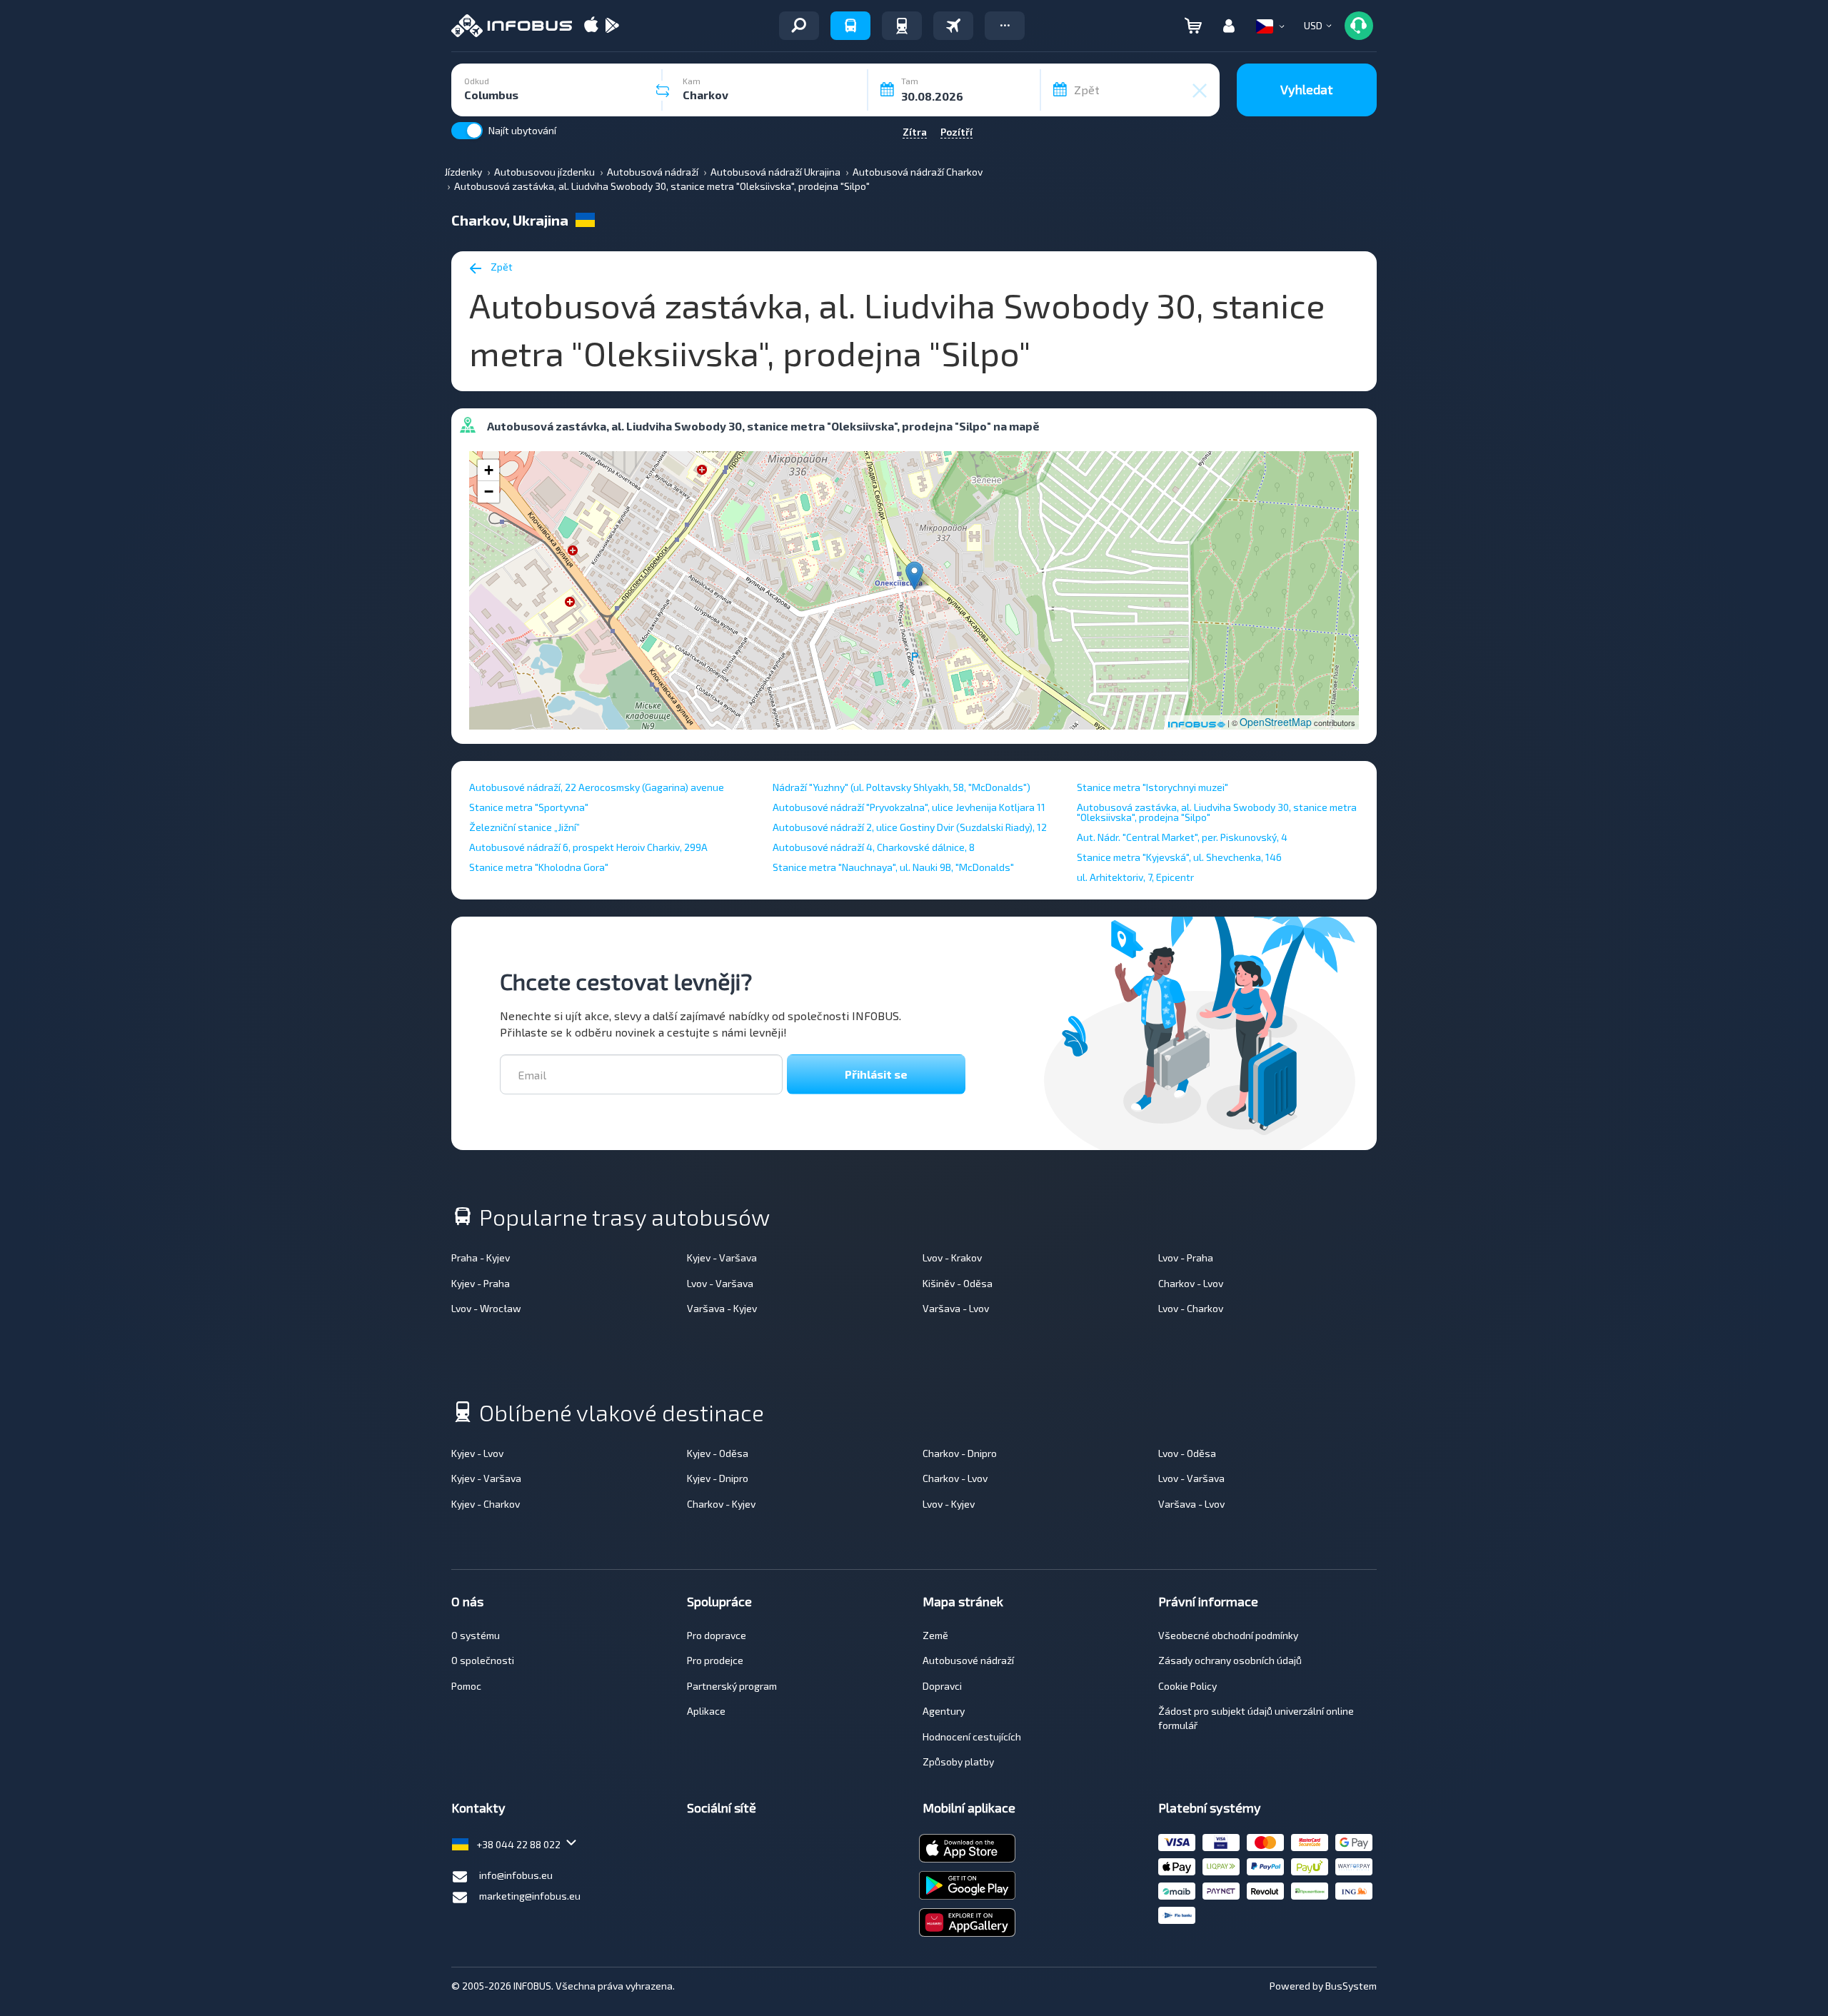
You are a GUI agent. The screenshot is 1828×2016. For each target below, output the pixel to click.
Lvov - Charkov (1191, 1308)
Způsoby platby (958, 1762)
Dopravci (942, 1686)
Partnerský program (732, 1686)
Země (935, 1635)
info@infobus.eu (516, 1875)
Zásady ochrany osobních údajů (1230, 1660)
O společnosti (483, 1660)
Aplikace (706, 1711)
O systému (476, 1635)
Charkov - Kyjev (721, 1504)
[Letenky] (953, 26)
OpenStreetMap (1276, 722)
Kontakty (478, 1808)
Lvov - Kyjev (949, 1504)
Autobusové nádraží (968, 1660)
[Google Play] (612, 26)
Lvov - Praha (1186, 1258)
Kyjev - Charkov (486, 1504)
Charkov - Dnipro (960, 1453)
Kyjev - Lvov (477, 1453)
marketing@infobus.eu (530, 1896)
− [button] (489, 492)
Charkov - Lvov (1191, 1283)
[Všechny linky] (799, 26)
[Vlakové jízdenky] (902, 26)
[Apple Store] (591, 26)
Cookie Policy (1187, 1686)
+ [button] (489, 470)
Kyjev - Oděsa (718, 1453)
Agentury (944, 1711)
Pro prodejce (715, 1660)
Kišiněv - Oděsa (958, 1283)
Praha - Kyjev (481, 1258)
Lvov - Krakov (952, 1258)
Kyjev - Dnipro (718, 1478)
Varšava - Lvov (956, 1308)
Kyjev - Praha (481, 1283)
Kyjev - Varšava (722, 1258)
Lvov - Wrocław (486, 1308)
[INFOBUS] (512, 26)
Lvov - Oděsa (1187, 1453)
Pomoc (466, 1686)
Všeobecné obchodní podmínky (1228, 1635)
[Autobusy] (850, 26)
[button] (1005, 26)
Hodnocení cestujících (972, 1737)
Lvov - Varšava (720, 1283)
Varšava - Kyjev (722, 1308)
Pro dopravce (717, 1635)
